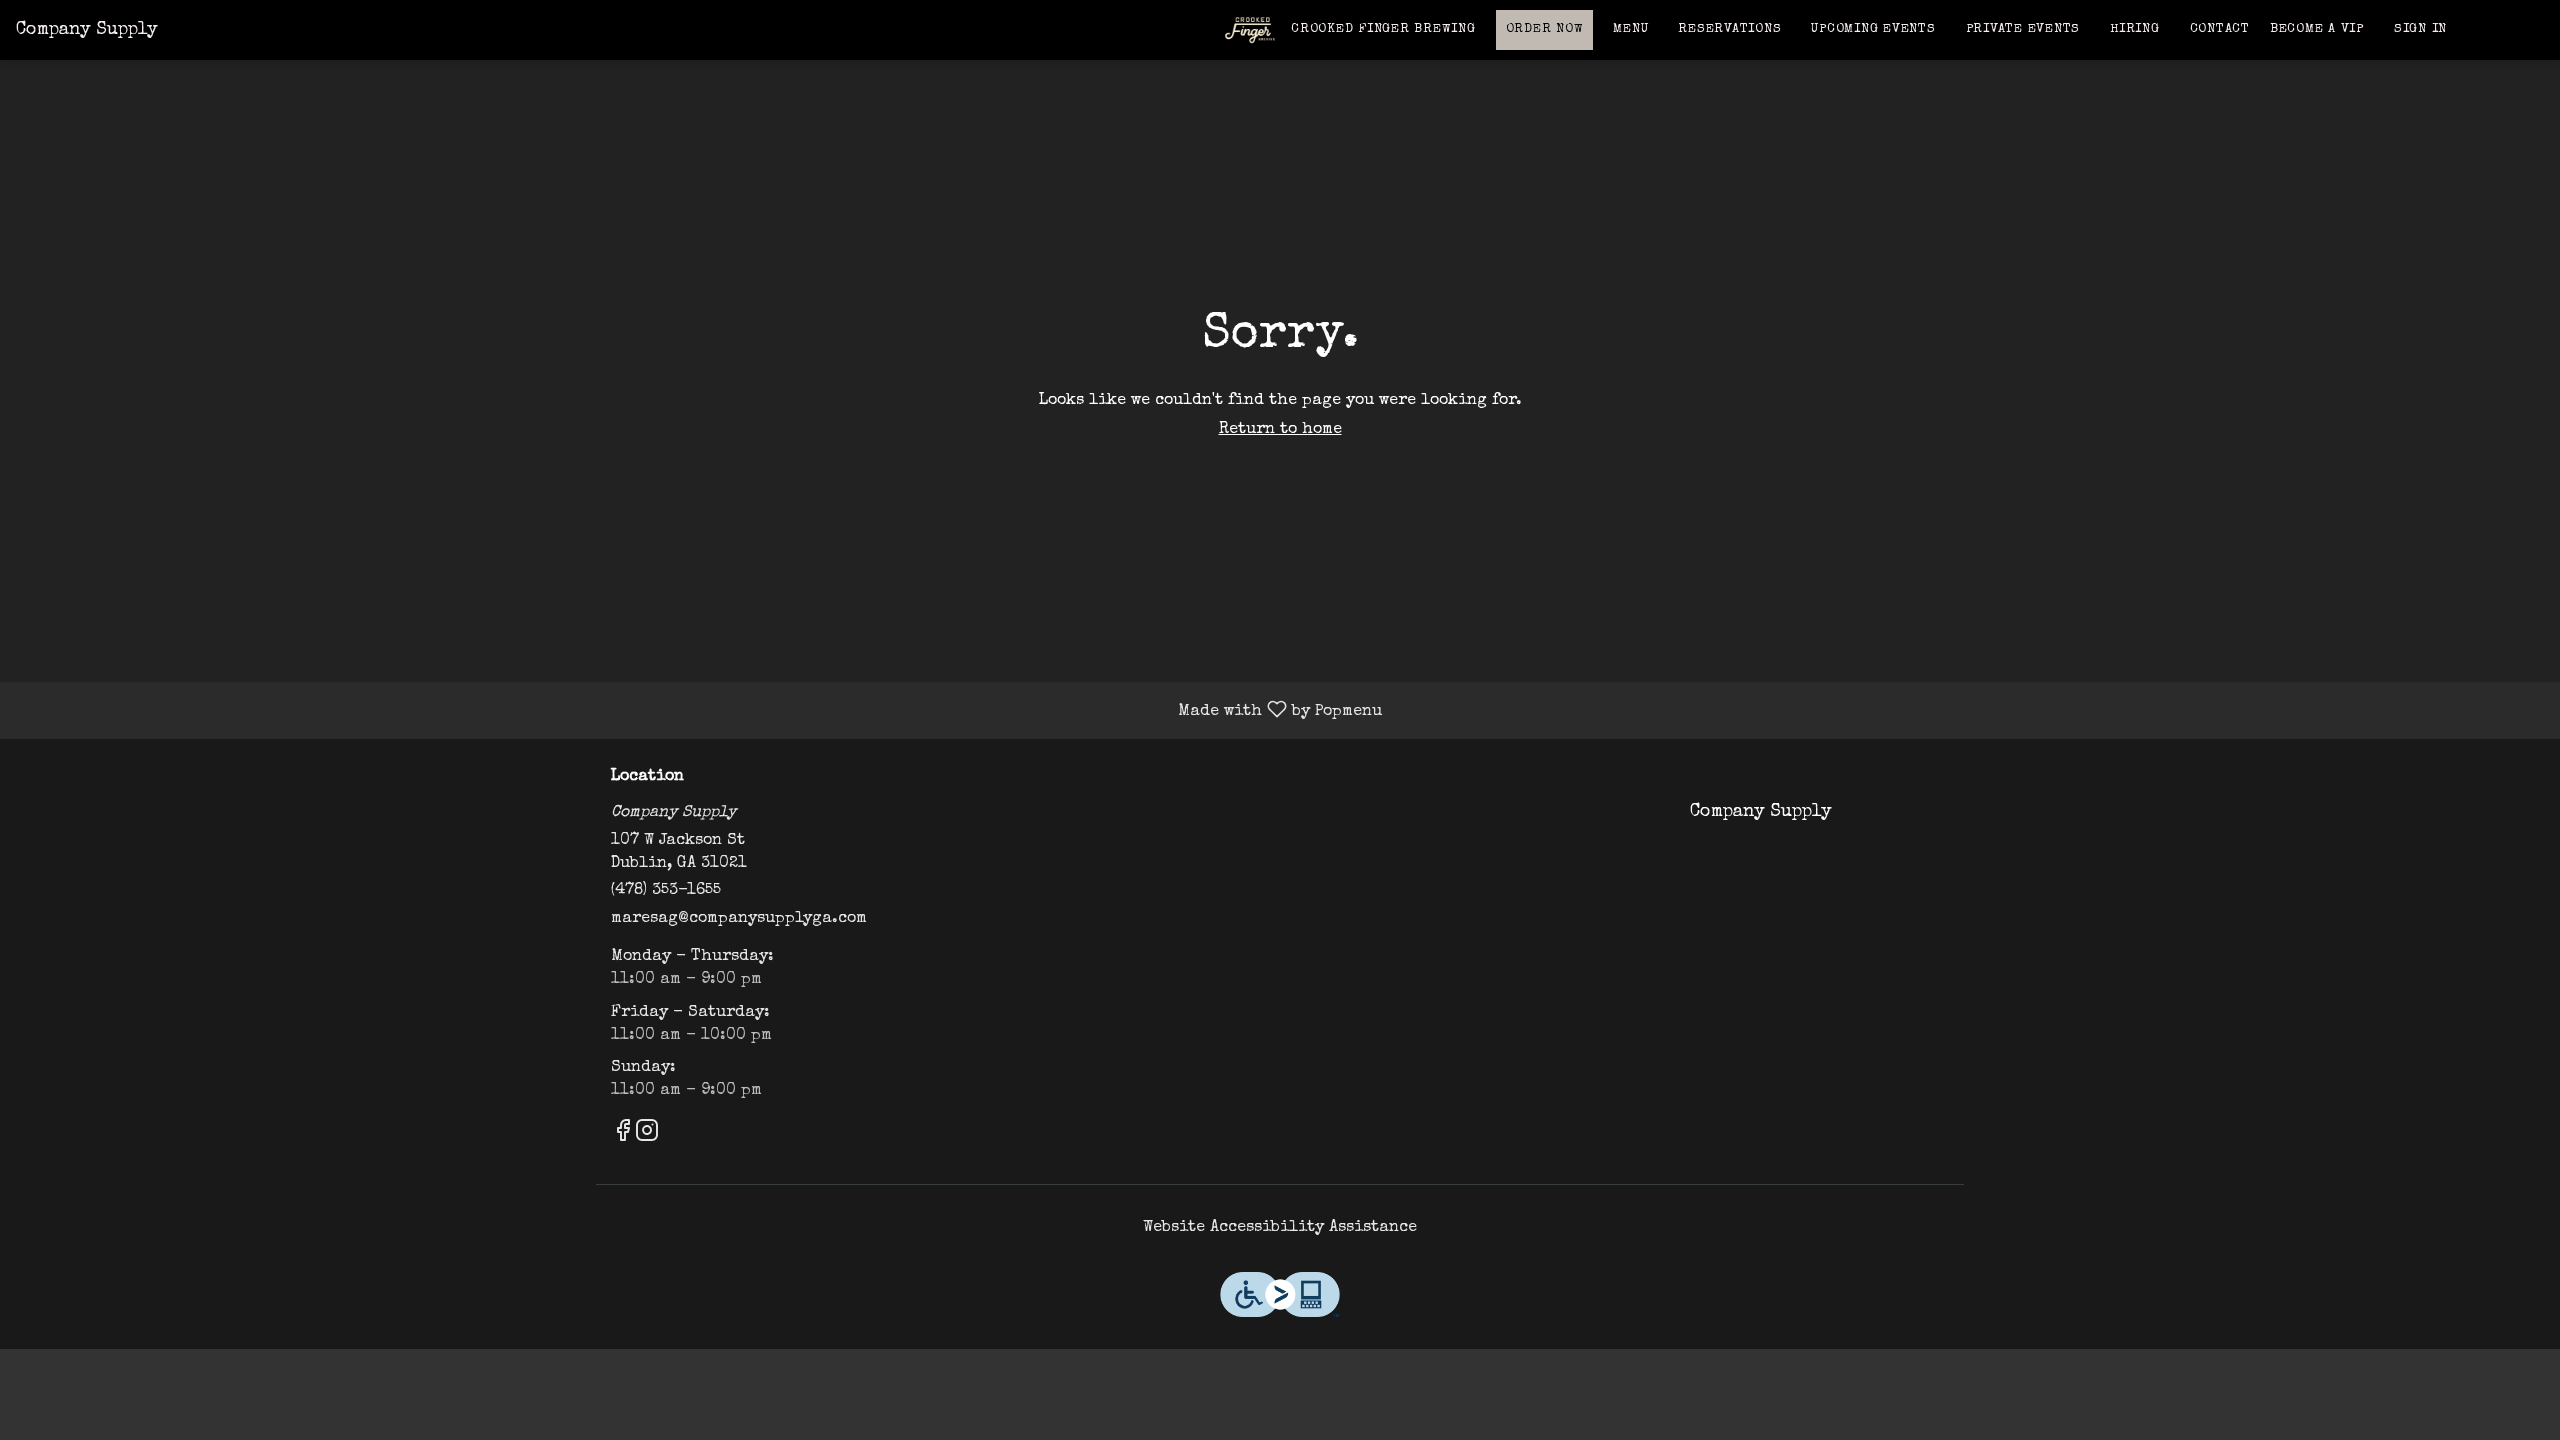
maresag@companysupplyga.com (739, 919)
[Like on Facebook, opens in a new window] (623, 1137)
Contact (2220, 29)
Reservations (1729, 29)
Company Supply (1753, 821)
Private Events (2023, 29)
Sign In (2420, 29)
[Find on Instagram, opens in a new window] (647, 1137)
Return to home (1280, 430)
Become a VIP (2317, 29)
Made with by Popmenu (698, 710)
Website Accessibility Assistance (1280, 1228)
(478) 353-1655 (666, 891)
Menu (1630, 29)
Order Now (1545, 29)
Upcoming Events (1873, 29)
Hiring (2135, 29)
